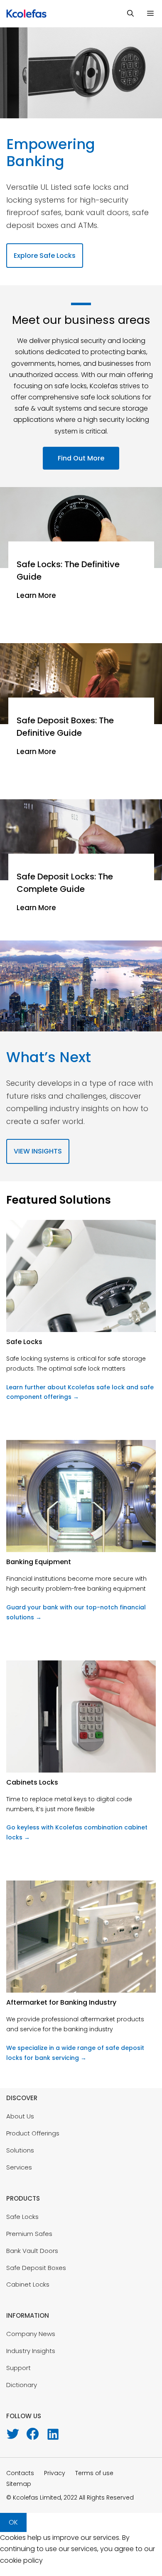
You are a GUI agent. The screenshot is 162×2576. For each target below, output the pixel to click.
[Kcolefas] (25, 13)
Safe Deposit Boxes (36, 2268)
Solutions (20, 2150)
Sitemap (19, 2484)
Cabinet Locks (28, 2284)
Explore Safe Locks (45, 256)
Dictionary (22, 2385)
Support (18, 2368)
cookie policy (21, 2560)
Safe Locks (22, 2217)
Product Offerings (33, 2133)
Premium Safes (29, 2234)
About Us (20, 2116)
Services (19, 2167)
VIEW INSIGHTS (38, 1151)
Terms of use (94, 2473)
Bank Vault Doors (32, 2251)
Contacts (20, 2473)
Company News (31, 2334)
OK (13, 2522)
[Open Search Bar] (130, 13)
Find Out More (81, 458)
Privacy (55, 2473)
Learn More (36, 595)
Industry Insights (31, 2351)
